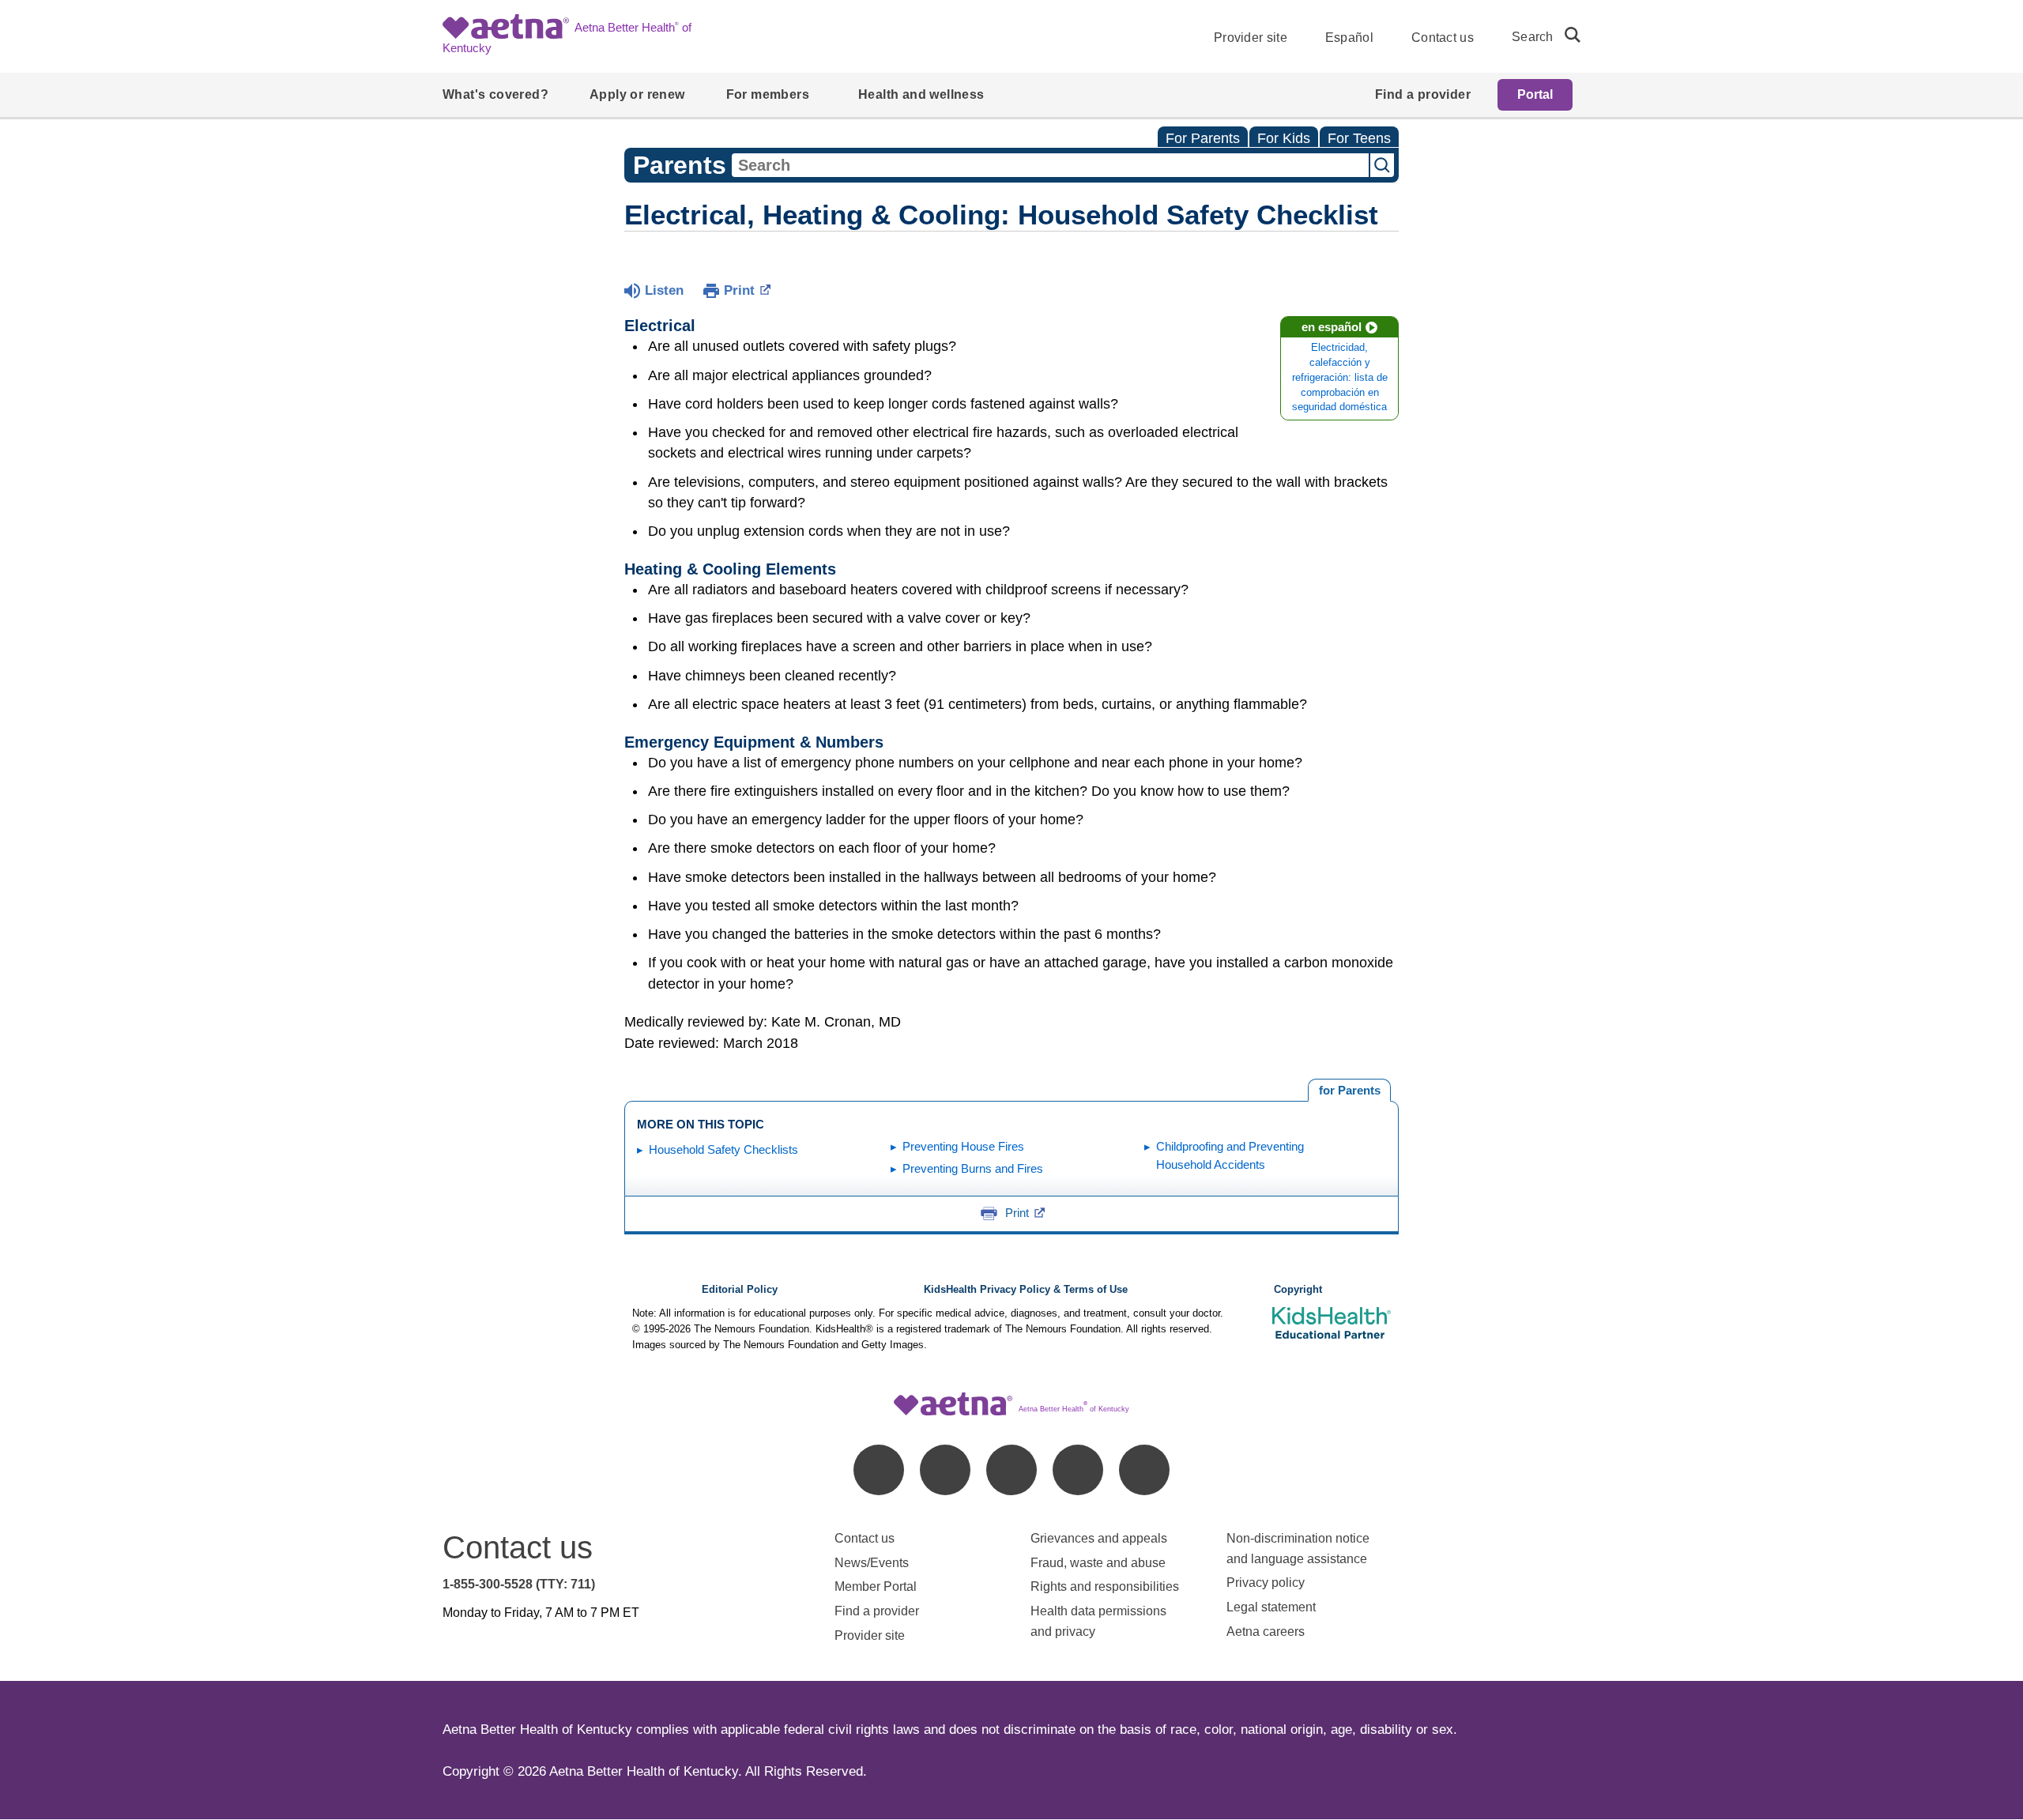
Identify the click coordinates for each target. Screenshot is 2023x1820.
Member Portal (876, 1586)
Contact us (1443, 38)
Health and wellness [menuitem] (921, 94)
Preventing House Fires (963, 1146)
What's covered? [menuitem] (495, 94)
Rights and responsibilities (1105, 1586)
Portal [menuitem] (1535, 94)
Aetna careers (1266, 1632)
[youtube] (1144, 1470)
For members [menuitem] (768, 94)
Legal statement (1273, 1607)
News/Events (872, 1563)
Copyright (1298, 1290)
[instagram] (1078, 1470)
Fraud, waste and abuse (1098, 1563)
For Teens (1359, 138)
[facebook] (879, 1470)
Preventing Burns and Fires (973, 1168)
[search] (1566, 35)
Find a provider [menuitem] (1423, 94)
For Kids (1284, 138)
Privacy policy (1266, 1583)
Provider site (1251, 38)
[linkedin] (945, 1470)
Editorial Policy (740, 1290)
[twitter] (1011, 1470)
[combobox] (1050, 165)
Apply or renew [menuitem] (637, 94)
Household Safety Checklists (723, 1149)
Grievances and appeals (1099, 1538)
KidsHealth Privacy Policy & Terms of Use (1026, 1290)
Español (1349, 38)
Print (739, 290)
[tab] (1349, 1091)
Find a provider (877, 1611)
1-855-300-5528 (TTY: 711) (519, 1584)
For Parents (1203, 138)
